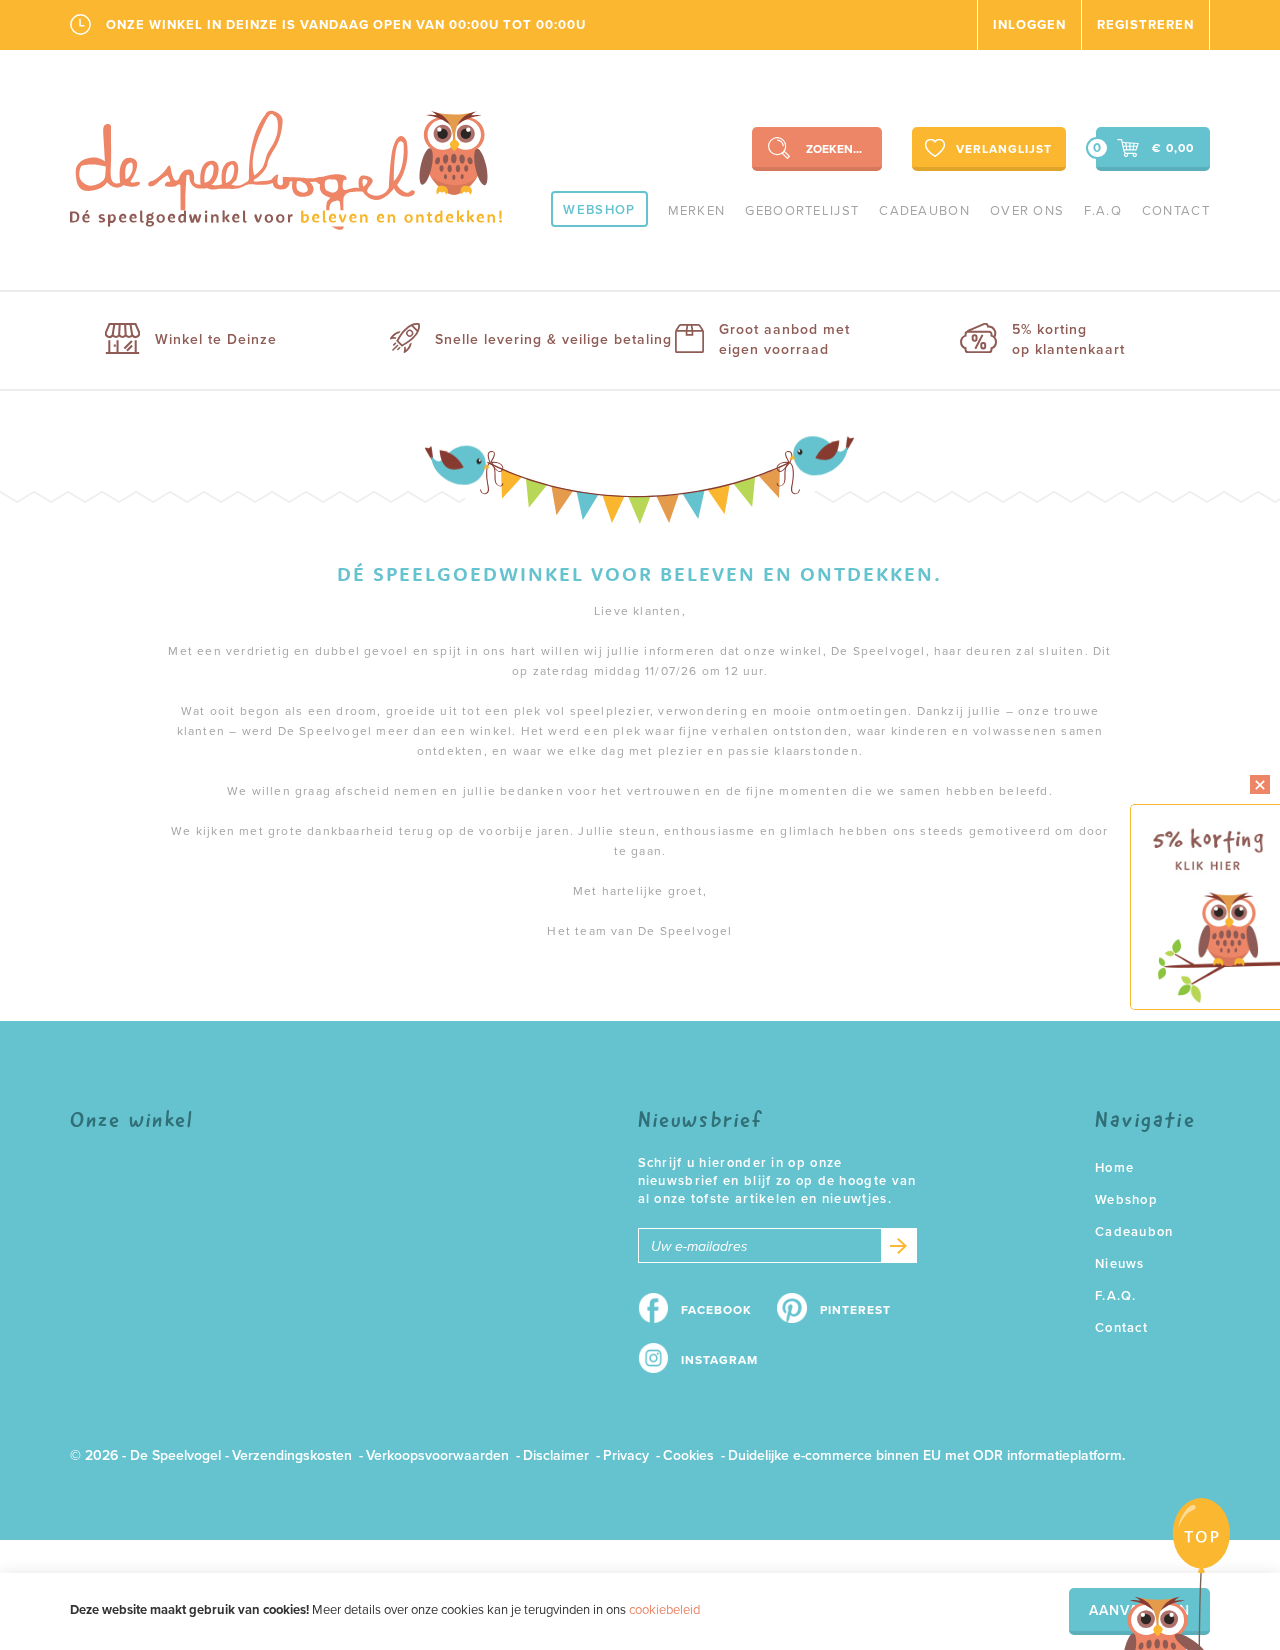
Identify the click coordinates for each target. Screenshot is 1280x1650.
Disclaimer (556, 1455)
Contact (1176, 211)
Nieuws (1120, 1264)
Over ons (1027, 211)
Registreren (1145, 25)
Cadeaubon (924, 211)
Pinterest (855, 1310)
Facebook (716, 1310)
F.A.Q (1103, 211)
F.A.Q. (1116, 1296)
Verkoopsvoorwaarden (437, 1455)
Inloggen (1029, 25)
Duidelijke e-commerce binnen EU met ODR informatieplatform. (926, 1455)
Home (1114, 1168)
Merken (697, 211)
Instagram (719, 1360)
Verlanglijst (1004, 149)
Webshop (599, 210)
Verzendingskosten (292, 1455)
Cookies (688, 1455)
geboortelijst (802, 211)
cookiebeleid (664, 1610)
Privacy (626, 1455)
